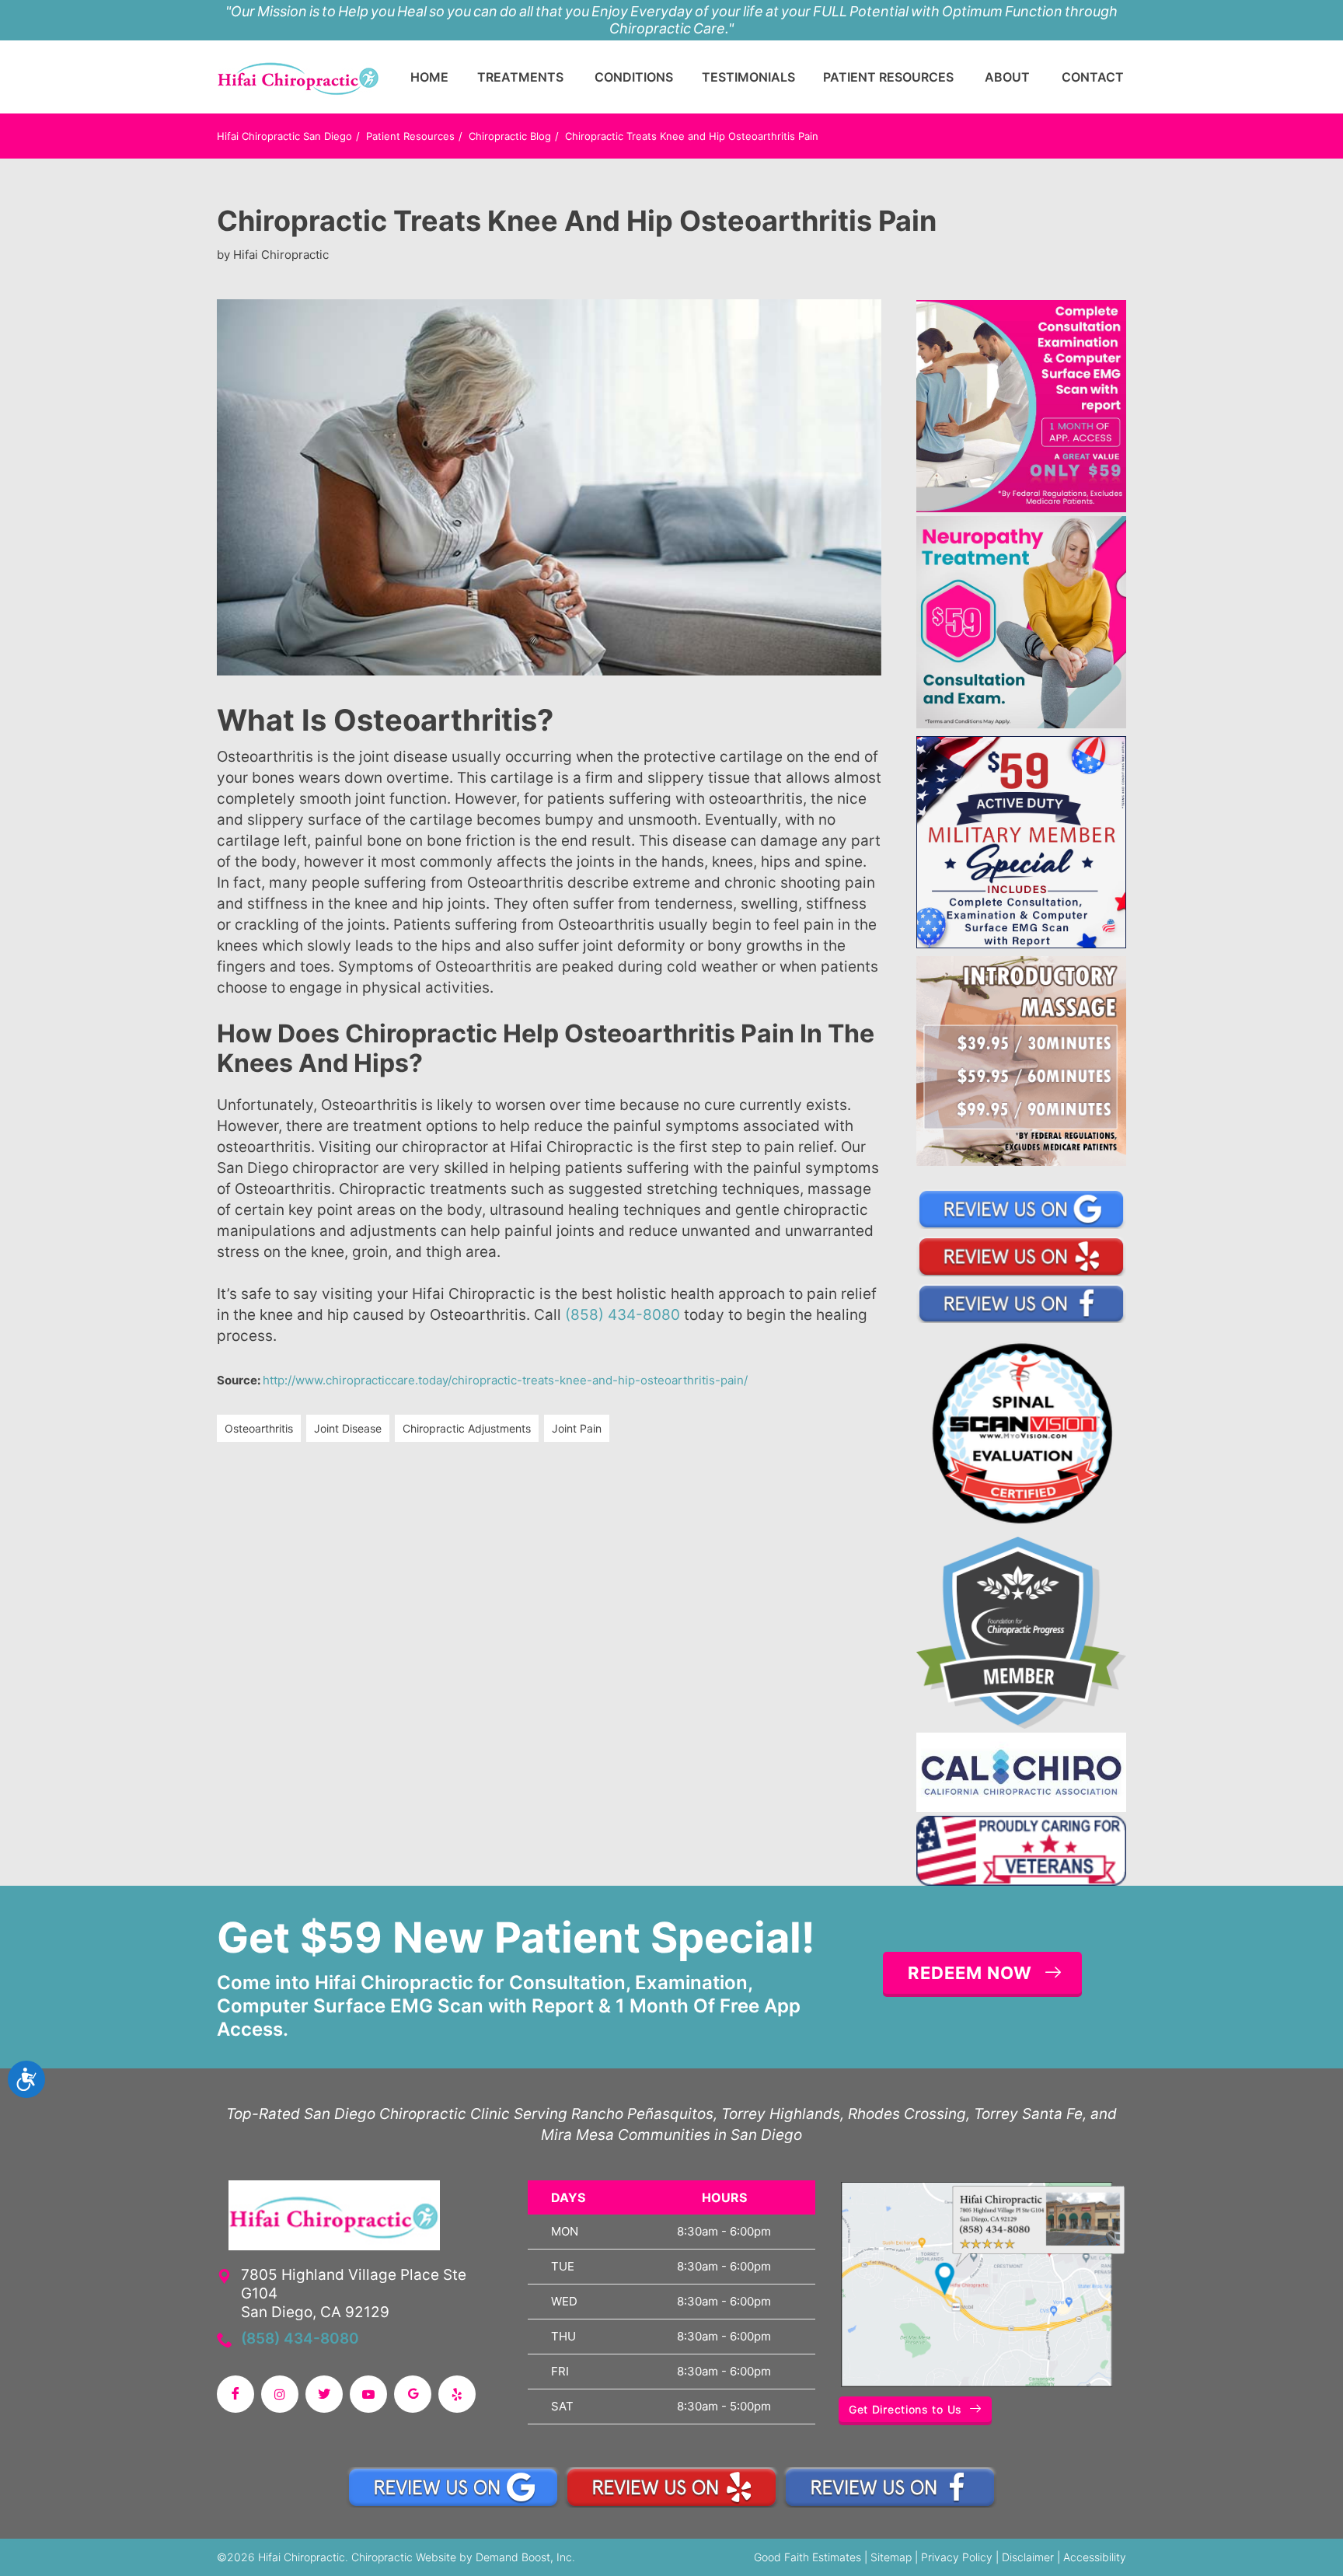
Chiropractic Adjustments (467, 1428)
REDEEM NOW (970, 1973)
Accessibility (1095, 2557)
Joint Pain (577, 1428)
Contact (1093, 77)
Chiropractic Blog (510, 136)
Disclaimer (1028, 2557)
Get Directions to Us (905, 2409)
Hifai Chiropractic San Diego (284, 136)
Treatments (520, 77)
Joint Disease (348, 1428)
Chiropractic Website (404, 2557)
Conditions (634, 77)
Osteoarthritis (259, 1428)
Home (429, 77)
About (1007, 77)
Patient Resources (888, 77)
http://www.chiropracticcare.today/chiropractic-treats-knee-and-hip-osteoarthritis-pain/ (505, 1380)
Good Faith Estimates (808, 2557)
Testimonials (748, 77)
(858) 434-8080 (623, 1315)
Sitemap (891, 2557)
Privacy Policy (957, 2557)
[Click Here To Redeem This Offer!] (1021, 405)
